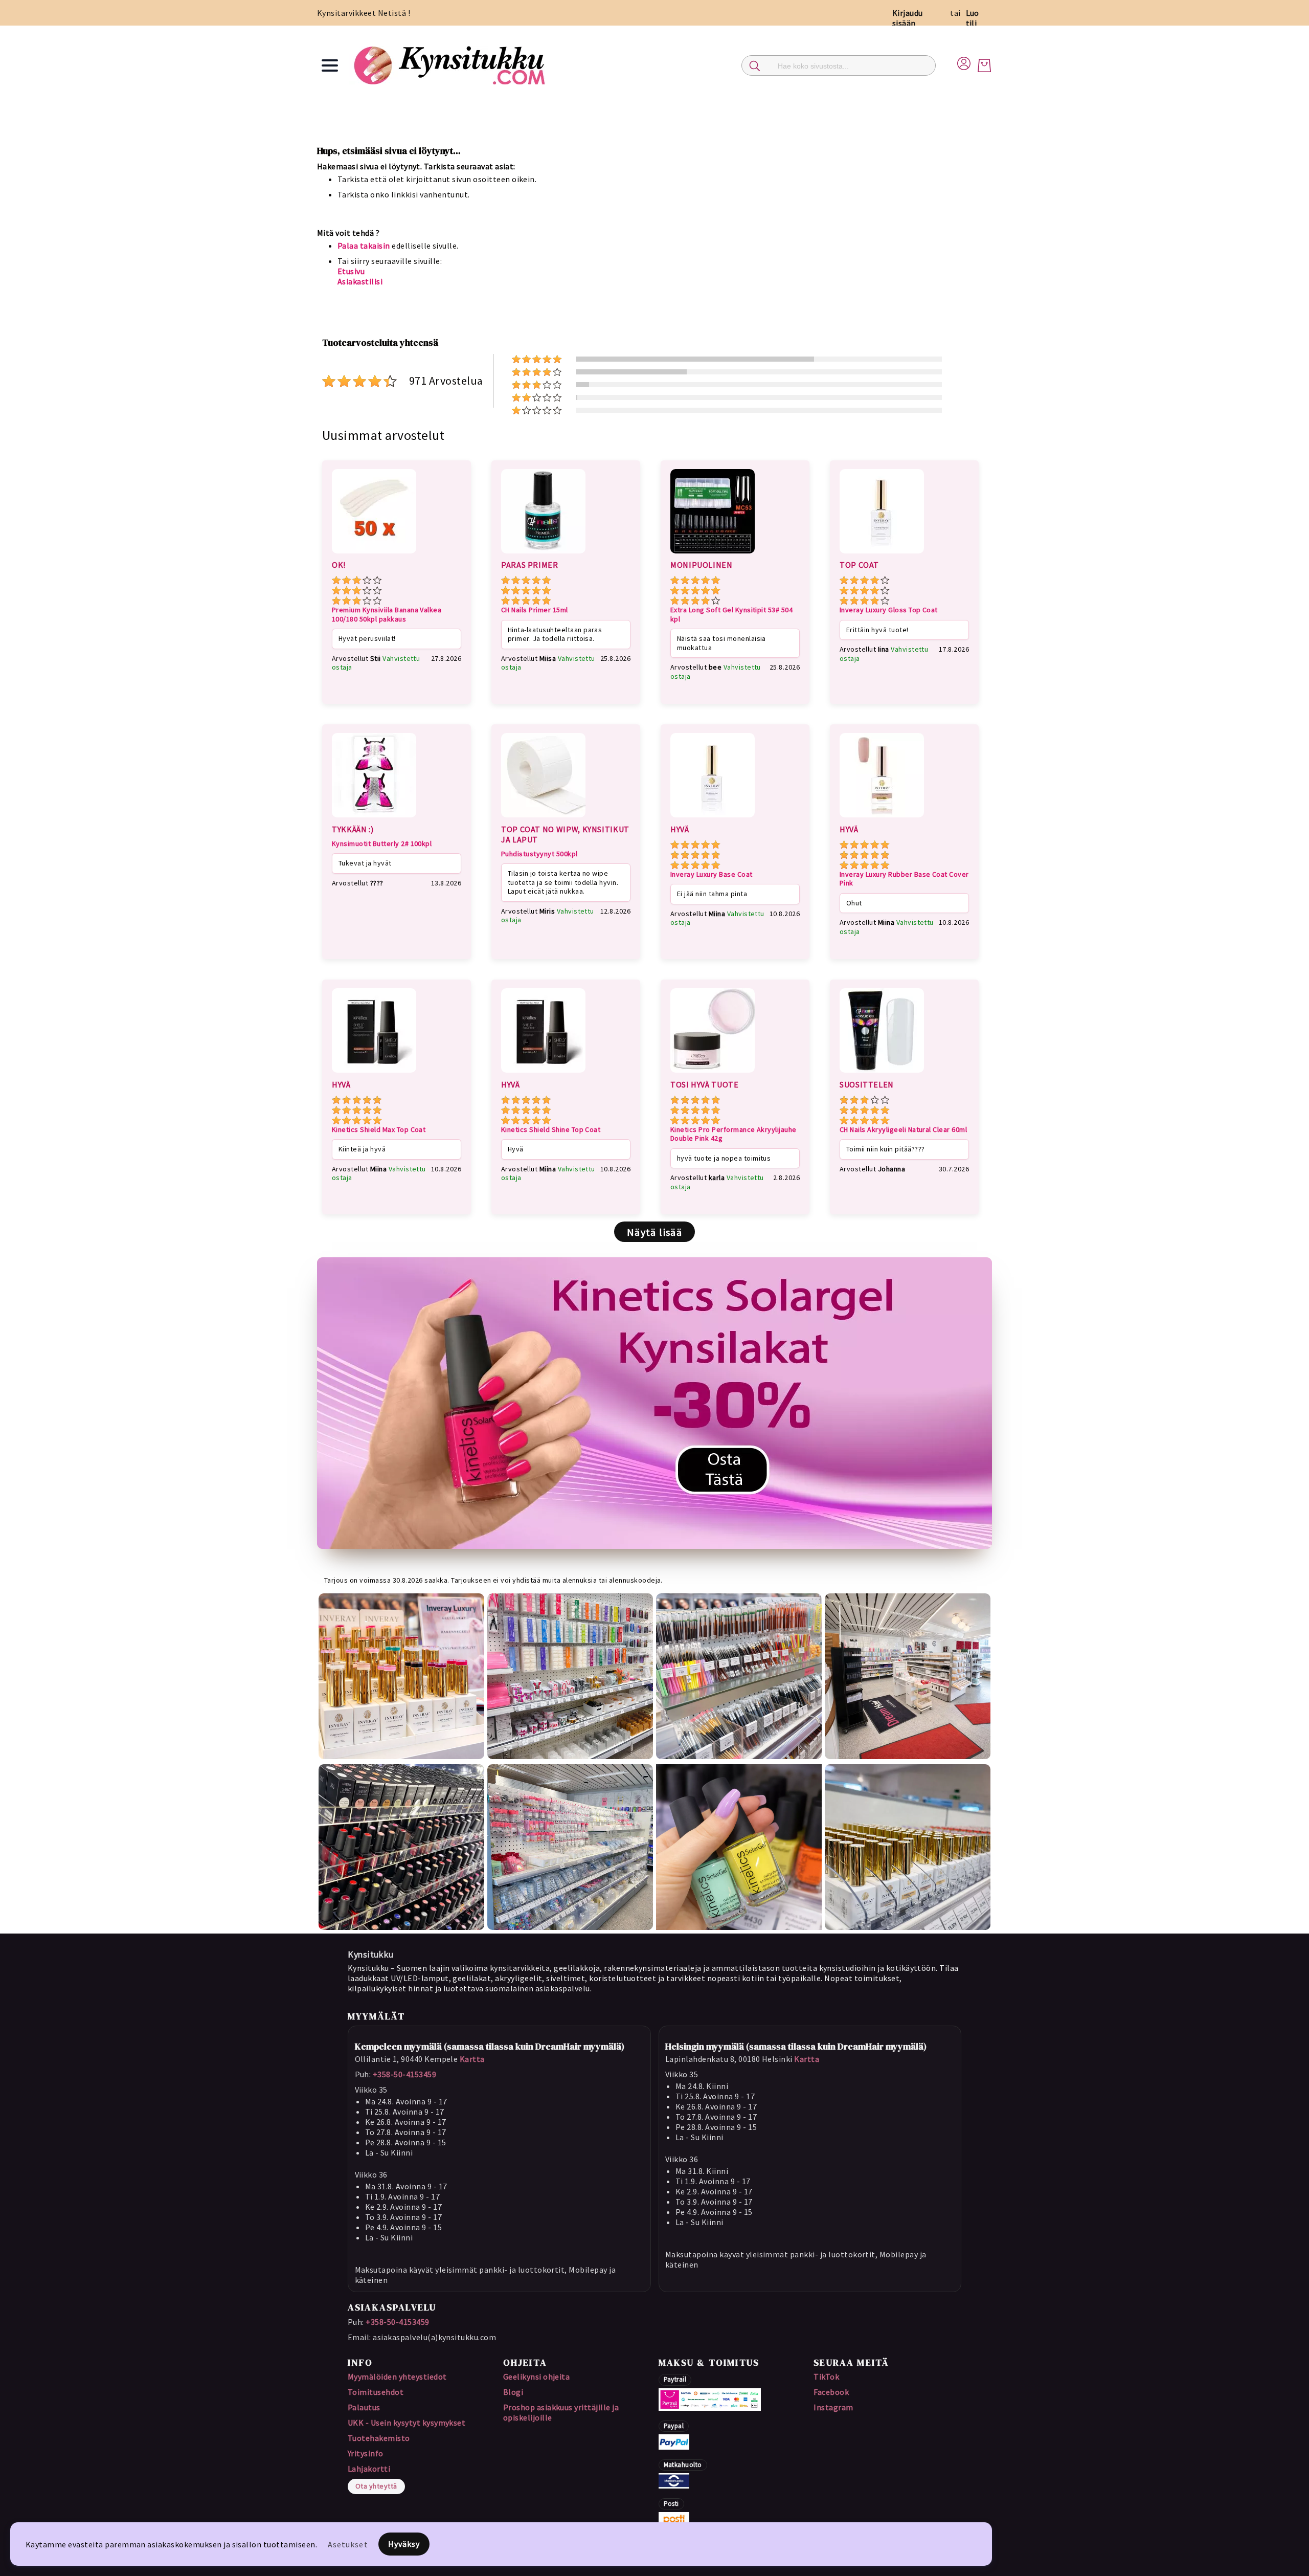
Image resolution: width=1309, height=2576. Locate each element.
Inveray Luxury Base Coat (712, 874)
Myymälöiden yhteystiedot (397, 2377)
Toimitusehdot (376, 2392)
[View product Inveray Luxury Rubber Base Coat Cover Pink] (882, 819)
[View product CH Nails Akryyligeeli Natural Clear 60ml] (882, 1074)
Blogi (513, 2392)
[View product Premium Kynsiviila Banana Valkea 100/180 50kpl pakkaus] (374, 555)
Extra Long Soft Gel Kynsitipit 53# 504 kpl (731, 615)
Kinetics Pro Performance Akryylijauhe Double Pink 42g (734, 1134)
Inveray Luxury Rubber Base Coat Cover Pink (904, 879)
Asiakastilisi (360, 281)
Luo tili (973, 18)
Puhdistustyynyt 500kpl (539, 854)
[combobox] (839, 65)
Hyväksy (404, 2544)
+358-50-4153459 (404, 2074)
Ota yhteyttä (376, 2486)
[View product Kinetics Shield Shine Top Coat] (543, 1074)
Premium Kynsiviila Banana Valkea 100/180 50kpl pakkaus (387, 615)
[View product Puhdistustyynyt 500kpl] (543, 819)
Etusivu (351, 271)
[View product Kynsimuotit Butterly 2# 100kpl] (374, 819)
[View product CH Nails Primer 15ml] (543, 555)
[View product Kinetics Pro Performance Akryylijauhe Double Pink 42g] (713, 1074)
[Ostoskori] (984, 65)
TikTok (826, 2377)
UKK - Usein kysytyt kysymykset (407, 2423)
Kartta (472, 2059)
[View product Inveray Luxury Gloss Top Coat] (882, 555)
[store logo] (451, 65)
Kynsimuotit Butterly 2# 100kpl (382, 844)
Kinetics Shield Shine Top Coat (551, 1130)
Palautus (364, 2407)
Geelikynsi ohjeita (537, 2377)
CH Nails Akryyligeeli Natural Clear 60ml (903, 1130)
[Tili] (964, 62)
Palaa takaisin (364, 246)
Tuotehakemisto (379, 2438)
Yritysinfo (366, 2453)
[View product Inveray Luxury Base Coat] (713, 819)
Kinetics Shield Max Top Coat (379, 1130)
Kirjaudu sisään (908, 18)
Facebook (831, 2392)
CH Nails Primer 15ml (535, 610)
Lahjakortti (369, 2469)
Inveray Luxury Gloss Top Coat (889, 610)
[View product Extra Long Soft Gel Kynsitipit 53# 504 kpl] (713, 555)
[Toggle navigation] (330, 65)
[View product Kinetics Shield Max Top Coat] (374, 1074)
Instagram (833, 2407)
